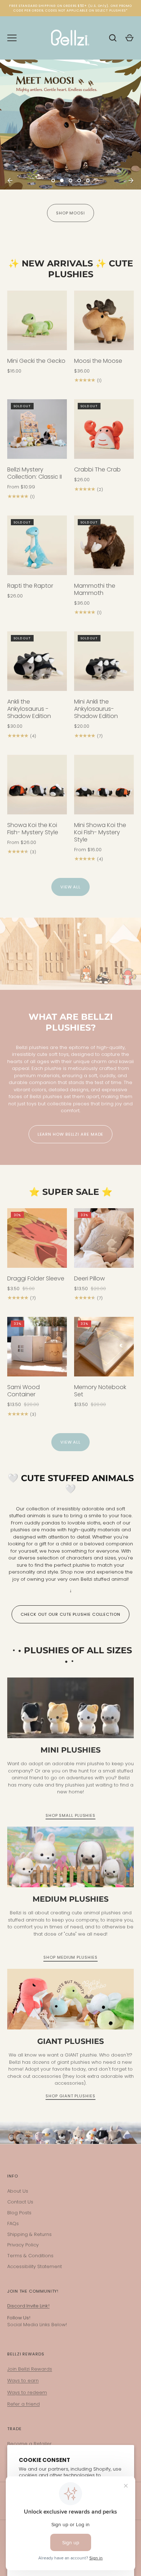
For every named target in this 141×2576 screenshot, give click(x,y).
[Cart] (129, 38)
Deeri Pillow (89, 1278)
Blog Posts (19, 2213)
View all (70, 887)
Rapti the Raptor (30, 586)
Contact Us (20, 2202)
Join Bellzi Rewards (30, 2369)
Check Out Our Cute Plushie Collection (70, 1614)
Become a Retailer (29, 2444)
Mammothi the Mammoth (95, 589)
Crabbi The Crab (97, 469)
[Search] (113, 38)
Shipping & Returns (29, 2234)
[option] (70, 148)
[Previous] (10, 180)
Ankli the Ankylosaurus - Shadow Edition (29, 709)
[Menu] (12, 38)
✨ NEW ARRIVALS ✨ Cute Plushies (71, 269)
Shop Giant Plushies (70, 2096)
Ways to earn (23, 2381)
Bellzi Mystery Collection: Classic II (35, 473)
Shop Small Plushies (70, 1815)
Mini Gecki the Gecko (36, 361)
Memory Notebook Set (100, 1391)
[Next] (131, 180)
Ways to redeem (27, 2392)
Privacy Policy (23, 2245)
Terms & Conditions (30, 2256)
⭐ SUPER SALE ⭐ (71, 1192)
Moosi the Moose (98, 361)
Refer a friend (23, 2404)
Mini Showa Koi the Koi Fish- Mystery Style (100, 832)
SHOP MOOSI (70, 213)
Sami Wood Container (23, 1391)
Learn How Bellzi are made (71, 1134)
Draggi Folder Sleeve (36, 1278)
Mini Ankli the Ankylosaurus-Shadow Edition (96, 709)
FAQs (13, 2223)
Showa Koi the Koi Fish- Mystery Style (33, 829)
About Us (18, 2191)
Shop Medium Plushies (70, 1957)
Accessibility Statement (35, 2266)
